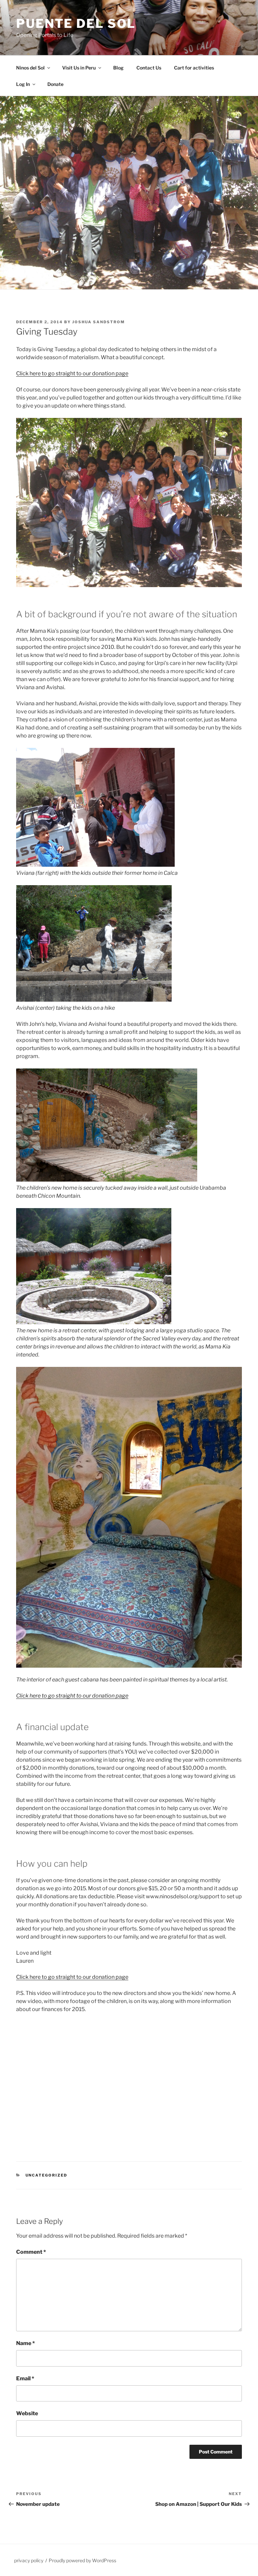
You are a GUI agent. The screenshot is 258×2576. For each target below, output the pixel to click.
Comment (31, 2252)
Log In (23, 84)
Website (27, 2413)
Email (25, 2378)
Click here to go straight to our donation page (72, 373)
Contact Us (149, 68)
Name (26, 2343)
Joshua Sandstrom (99, 322)
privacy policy (29, 2560)
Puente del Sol (76, 23)
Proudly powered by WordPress (82, 2560)
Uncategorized (47, 2175)
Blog (118, 68)
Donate (55, 84)
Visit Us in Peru (79, 68)
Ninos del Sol (30, 68)
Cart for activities (194, 68)
